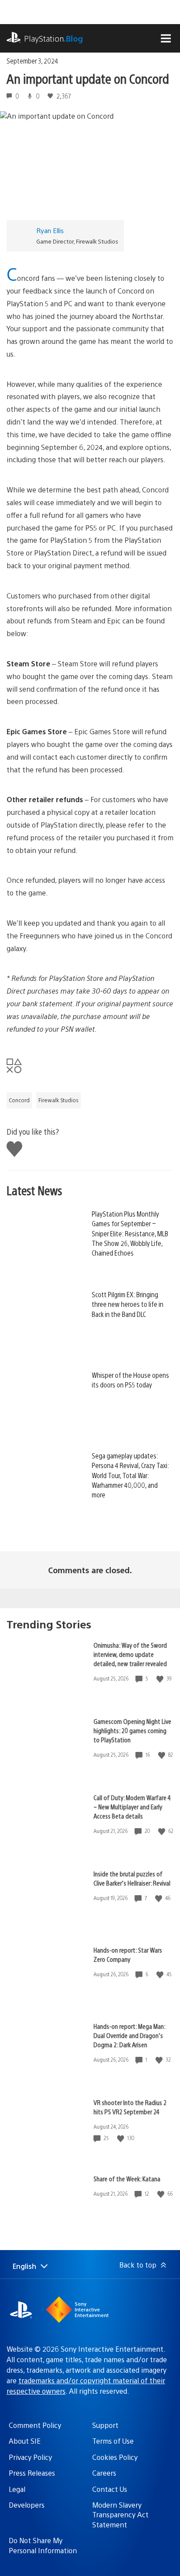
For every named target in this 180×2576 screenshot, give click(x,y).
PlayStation (54, 38)
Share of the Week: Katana (127, 2178)
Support (105, 2425)
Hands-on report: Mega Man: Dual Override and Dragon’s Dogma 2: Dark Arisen (129, 2035)
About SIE (25, 2441)
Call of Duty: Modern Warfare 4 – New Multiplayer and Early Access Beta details (132, 1806)
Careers (104, 2473)
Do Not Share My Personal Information (43, 2545)
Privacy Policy (30, 2457)
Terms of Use (113, 2441)
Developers (27, 2505)
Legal (17, 2489)
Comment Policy (35, 2425)
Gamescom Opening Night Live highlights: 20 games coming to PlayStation (132, 1730)
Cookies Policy (115, 2457)
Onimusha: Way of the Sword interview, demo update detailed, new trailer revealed (130, 1654)
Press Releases (32, 2473)
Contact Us (110, 2489)
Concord (19, 1100)
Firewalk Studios (59, 1100)
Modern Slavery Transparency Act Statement (120, 2515)
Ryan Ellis (50, 230)
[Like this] (161, 1679)
